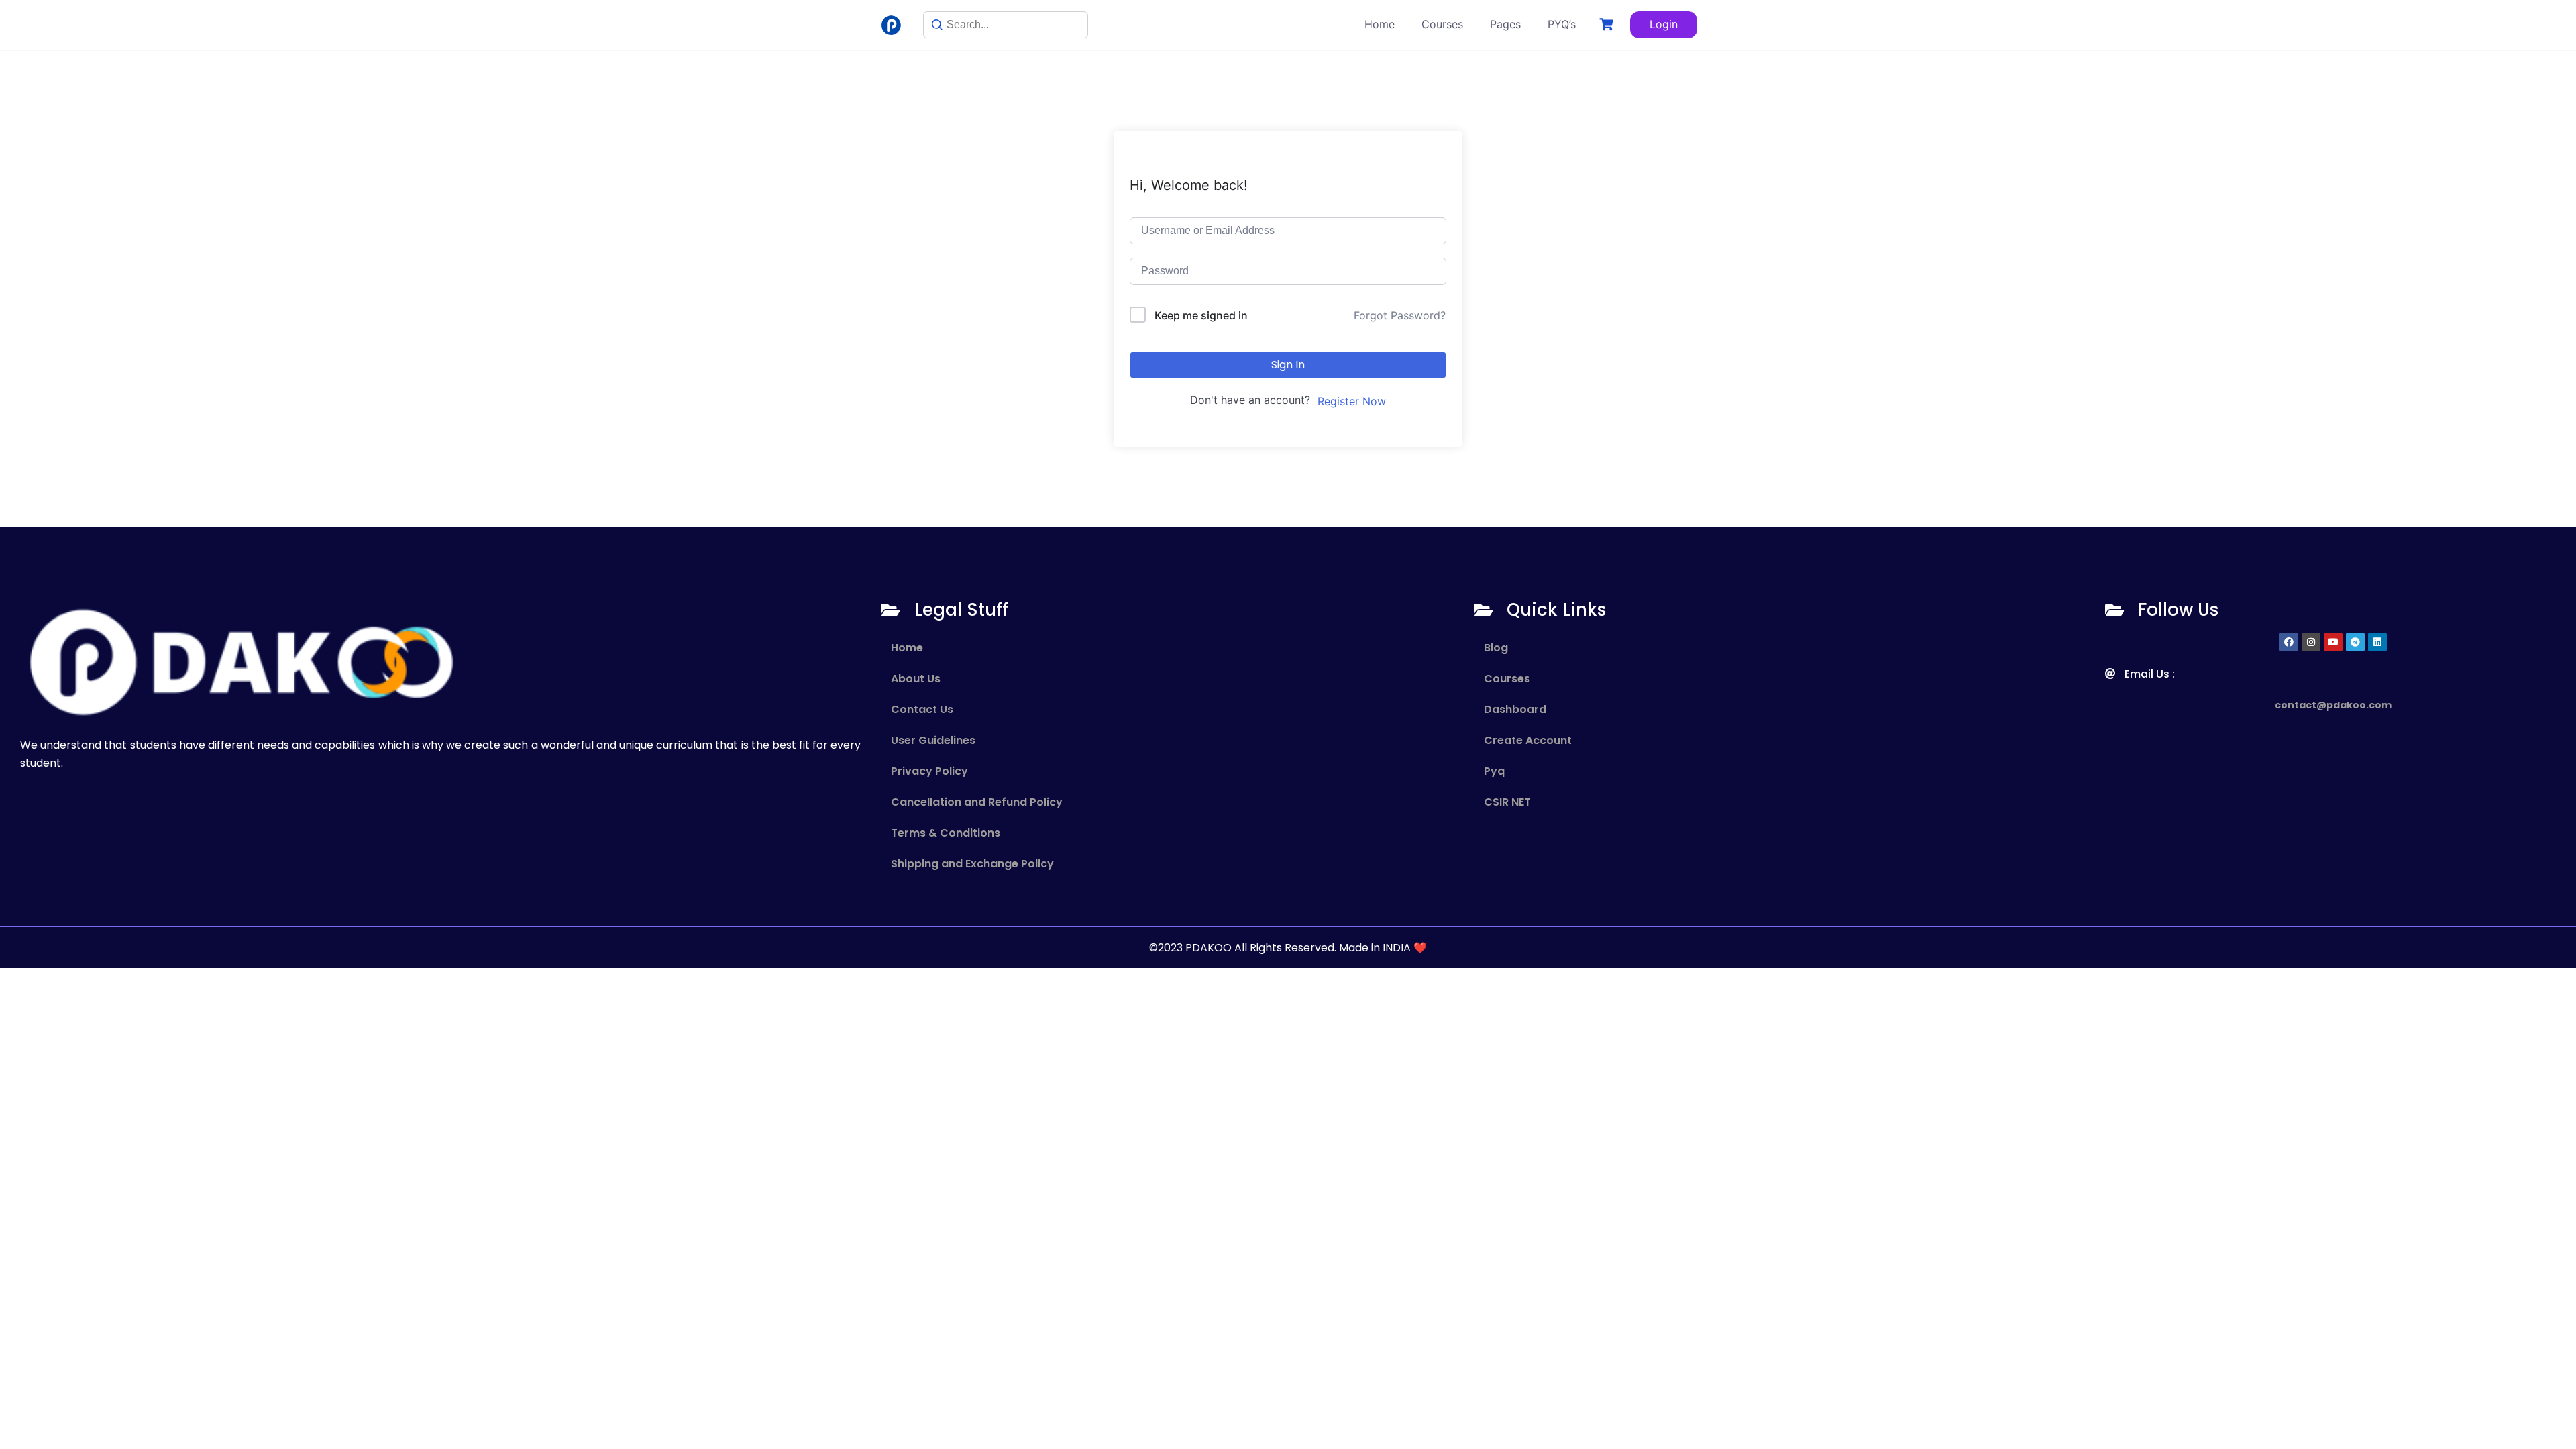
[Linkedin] (2377, 642)
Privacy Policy (929, 771)
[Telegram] (2355, 642)
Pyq (1494, 771)
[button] (1783, 679)
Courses (1442, 24)
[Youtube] (2333, 642)
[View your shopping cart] (1608, 24)
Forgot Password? (1400, 315)
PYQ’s (1562, 24)
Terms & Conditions (946, 833)
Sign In (1288, 365)
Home (1380, 24)
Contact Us (922, 709)
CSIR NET (1507, 802)
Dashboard (1515, 709)
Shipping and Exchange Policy (972, 864)
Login (1664, 24)
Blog (1496, 648)
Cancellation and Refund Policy (977, 802)
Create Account (1528, 740)
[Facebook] (2289, 642)
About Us (916, 679)
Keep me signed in (1201, 315)
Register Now (1352, 401)
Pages (1505, 24)
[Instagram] (2311, 642)
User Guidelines (933, 740)
